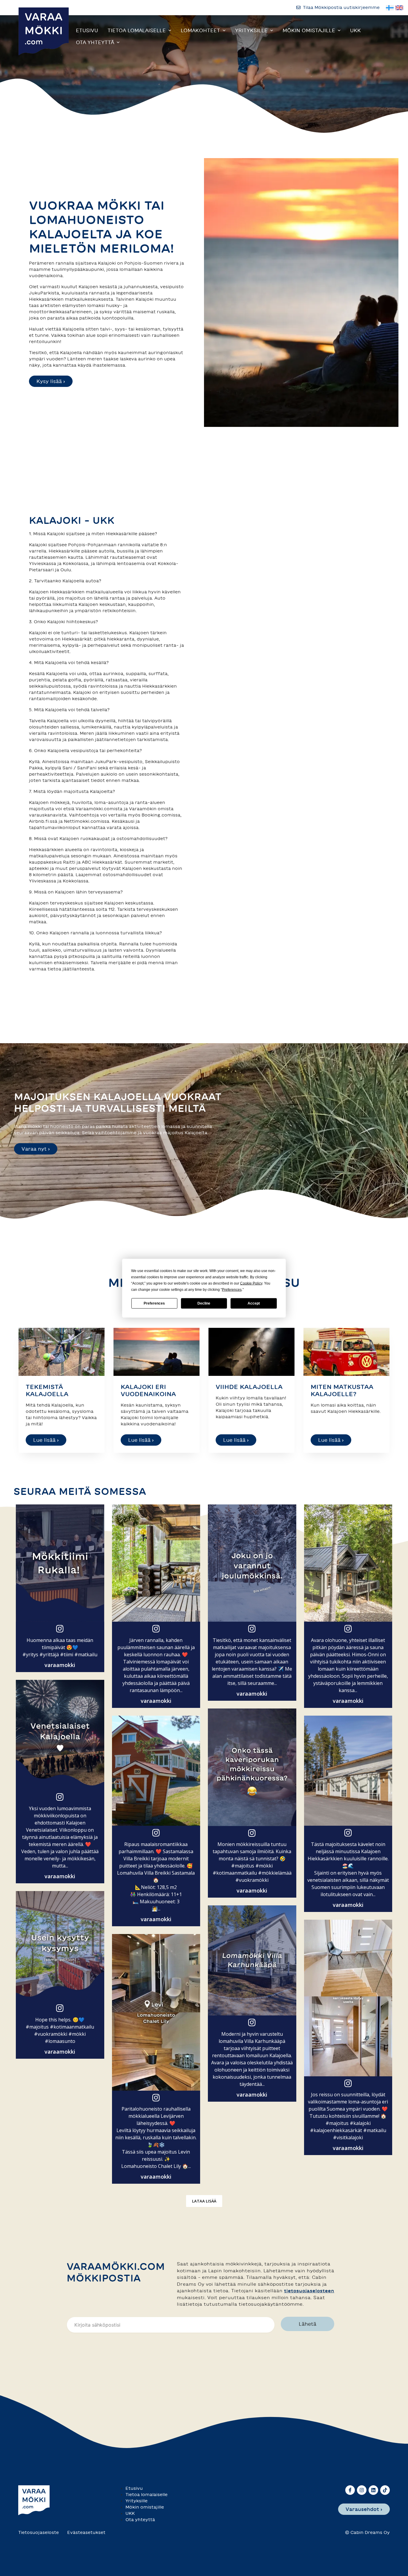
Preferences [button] (232, 1289)
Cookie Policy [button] (251, 1283)
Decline (204, 1303)
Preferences (154, 1303)
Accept (254, 1303)
